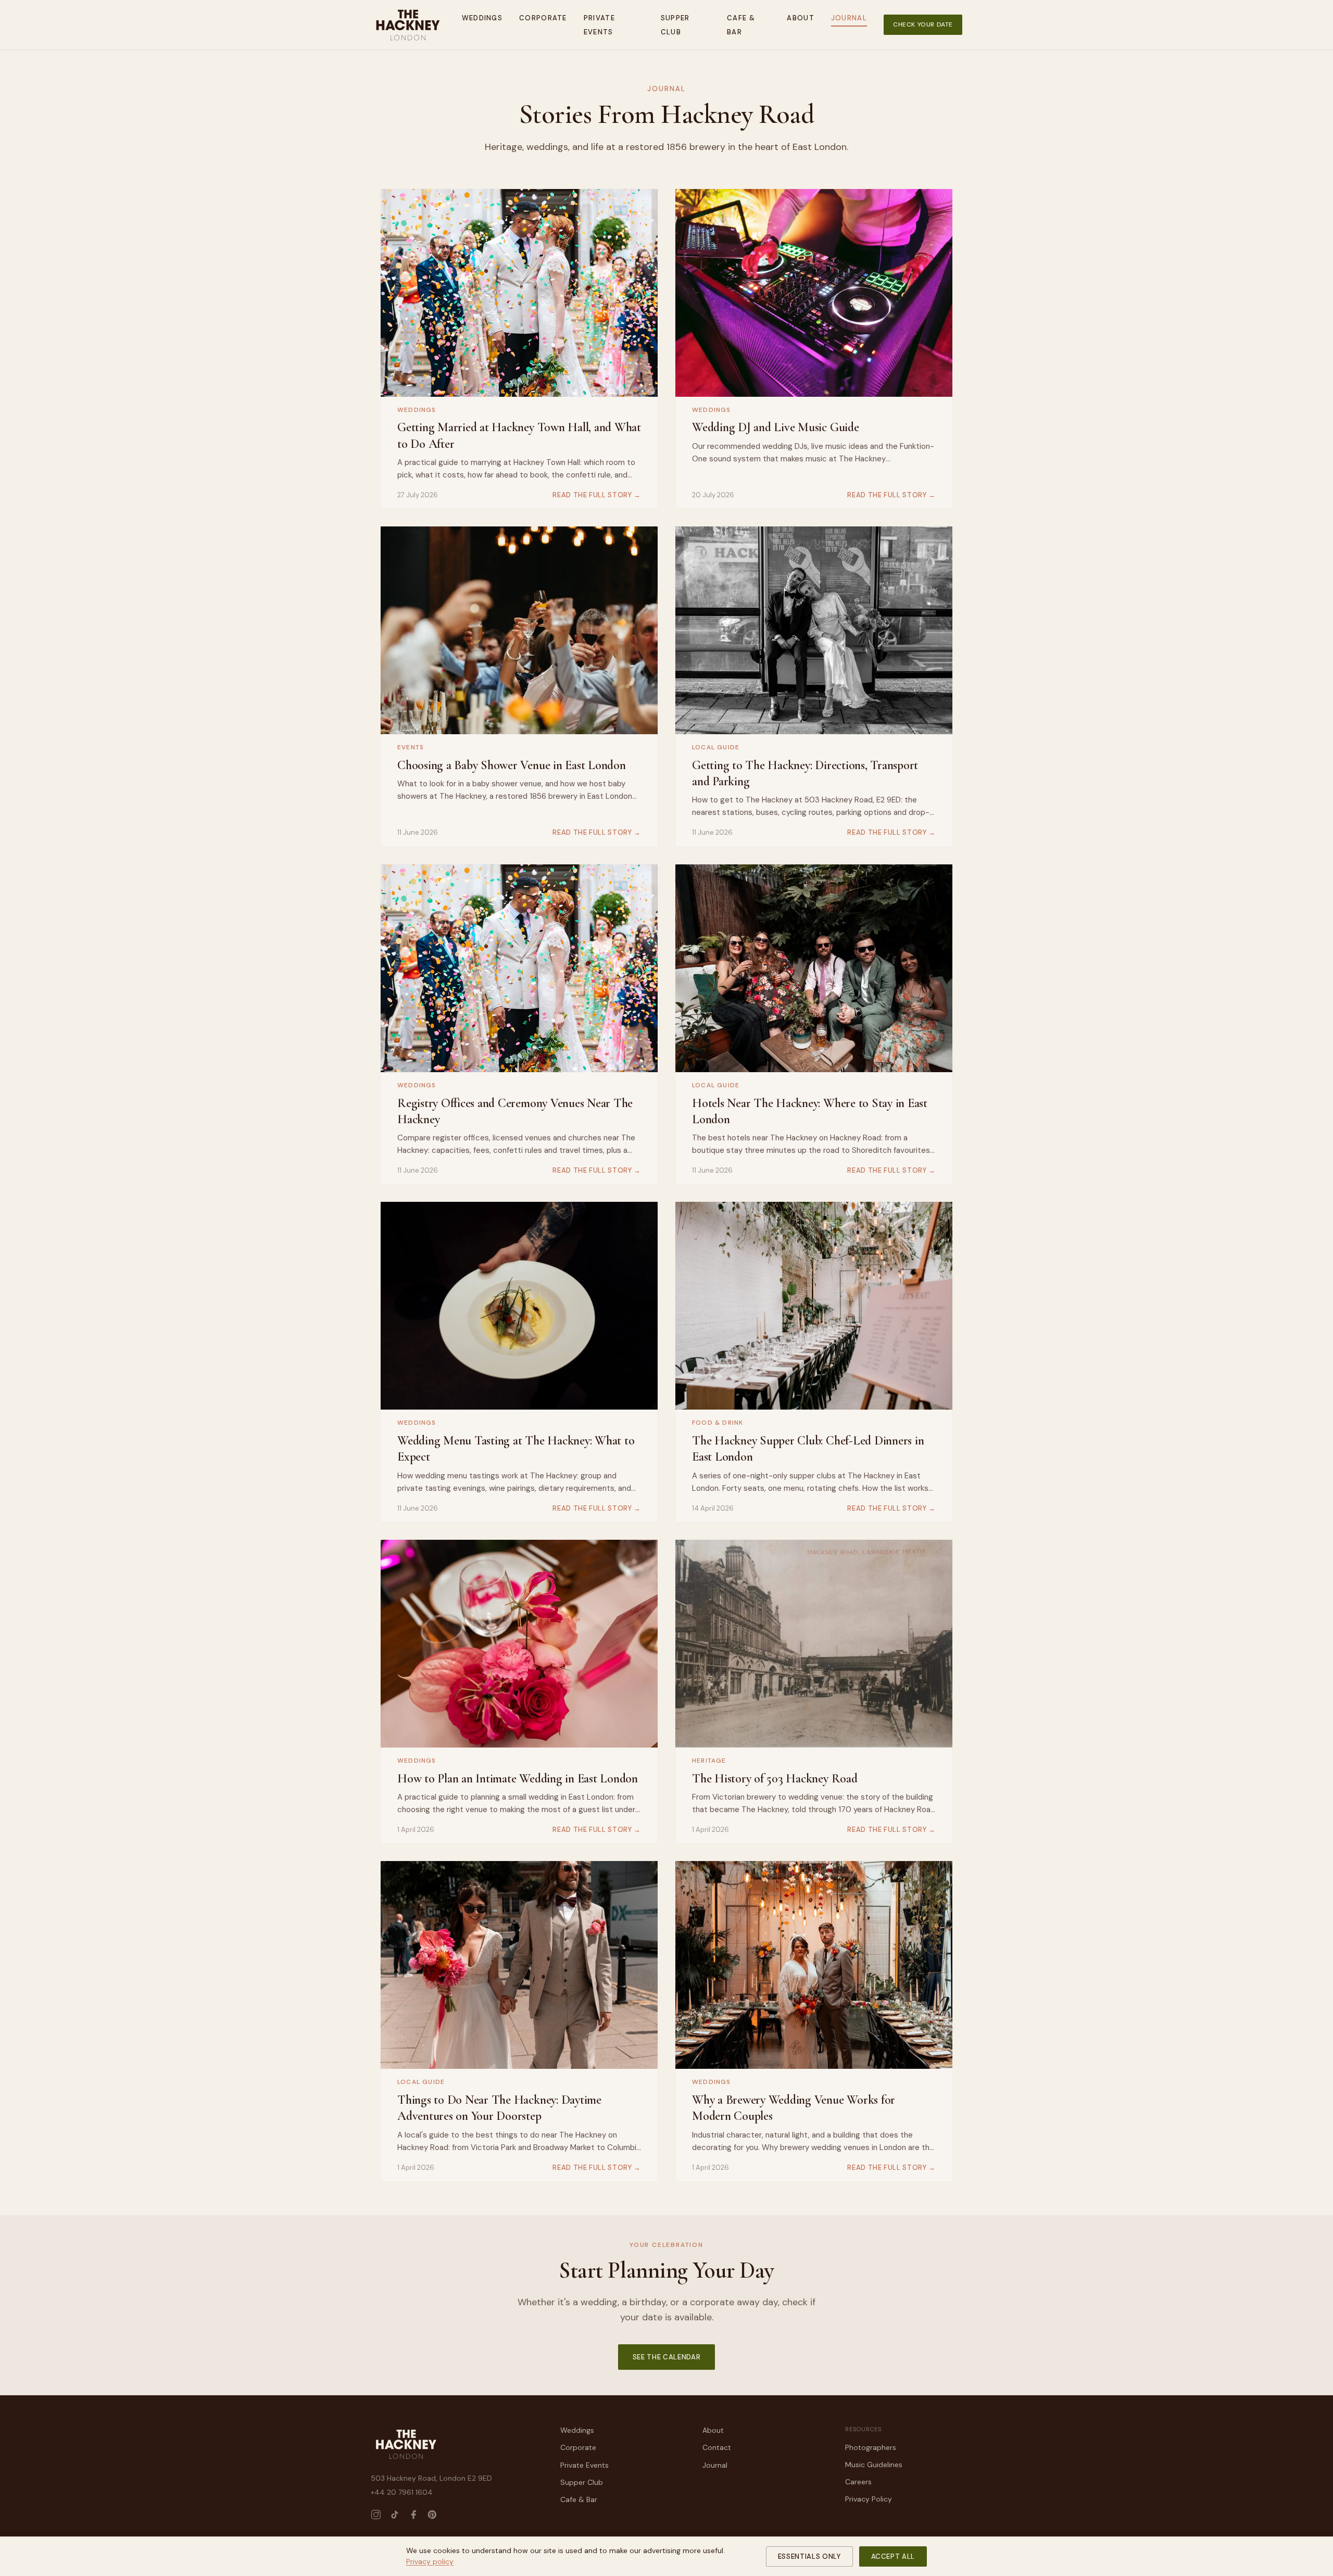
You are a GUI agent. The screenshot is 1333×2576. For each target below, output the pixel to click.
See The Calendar (666, 2357)
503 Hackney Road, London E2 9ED (431, 2478)
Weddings (482, 18)
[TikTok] (395, 2515)
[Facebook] (413, 2515)
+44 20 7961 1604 (402, 2492)
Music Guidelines (874, 2465)
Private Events (584, 2465)
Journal (849, 18)
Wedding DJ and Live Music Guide (776, 427)
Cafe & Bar (579, 2499)
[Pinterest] (432, 2515)
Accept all (893, 2556)
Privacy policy (430, 2561)
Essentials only (809, 2556)
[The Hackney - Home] (408, 25)
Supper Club (582, 2482)
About (801, 18)
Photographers (871, 2447)
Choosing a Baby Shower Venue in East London (512, 765)
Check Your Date (923, 24)
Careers (858, 2482)
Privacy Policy (869, 2499)
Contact (717, 2447)
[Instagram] (376, 2515)
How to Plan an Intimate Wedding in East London (518, 1779)
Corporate (543, 18)
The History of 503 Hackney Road (775, 1779)
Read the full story (597, 495)
